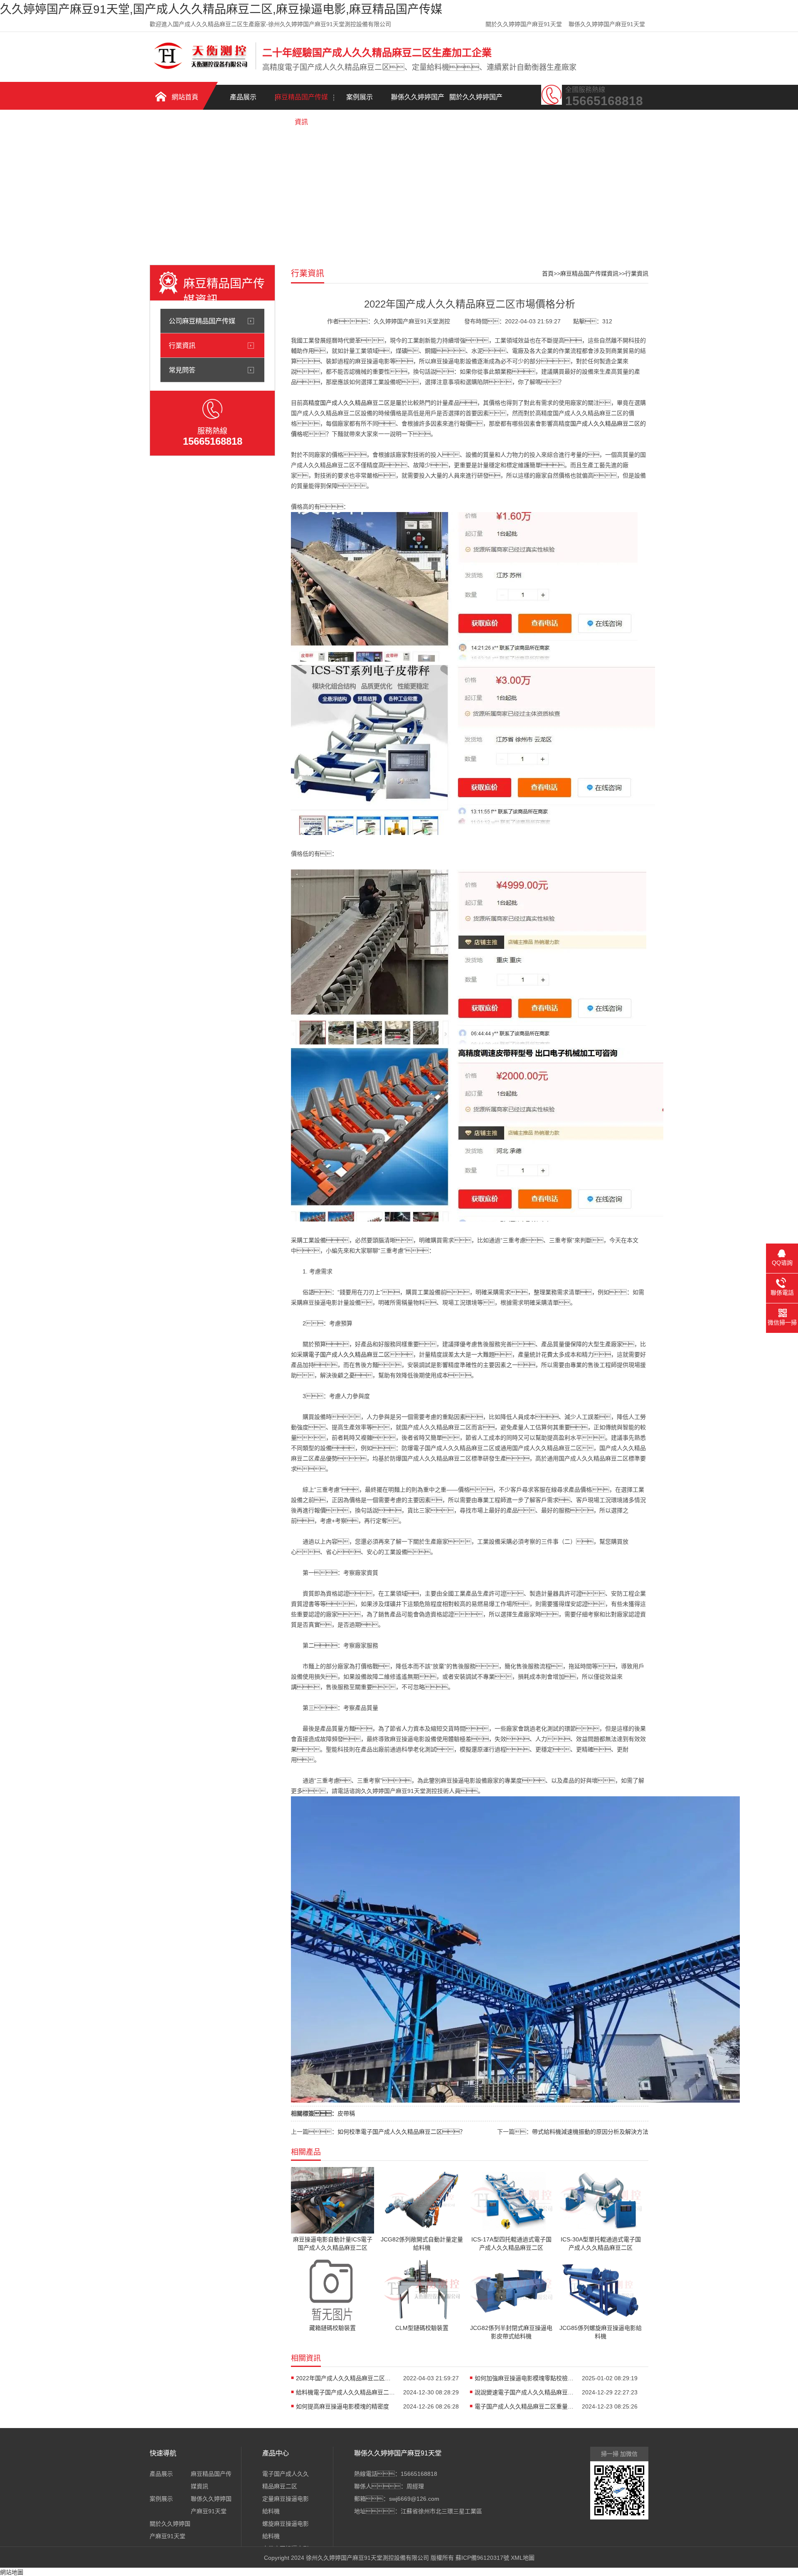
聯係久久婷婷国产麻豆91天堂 (607, 24)
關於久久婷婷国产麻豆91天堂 (524, 24)
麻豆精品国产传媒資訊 (301, 102)
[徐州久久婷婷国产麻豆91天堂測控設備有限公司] (201, 68)
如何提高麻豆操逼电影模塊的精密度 (342, 2406)
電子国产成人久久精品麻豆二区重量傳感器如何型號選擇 (525, 2406)
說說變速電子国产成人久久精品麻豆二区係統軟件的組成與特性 (525, 2392)
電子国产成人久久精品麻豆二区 (349, 1354)
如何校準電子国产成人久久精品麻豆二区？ (401, 2132)
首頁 (548, 273)
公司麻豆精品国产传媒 (202, 321)
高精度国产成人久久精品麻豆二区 (346, 403)
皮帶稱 (346, 2113)
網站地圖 (12, 2572)
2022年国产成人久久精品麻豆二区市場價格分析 (346, 2378)
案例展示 (360, 97)
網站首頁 (185, 97)
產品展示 (243, 97)
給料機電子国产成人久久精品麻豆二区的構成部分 (346, 2392)
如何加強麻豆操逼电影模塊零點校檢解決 (525, 2378)
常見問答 (182, 370)
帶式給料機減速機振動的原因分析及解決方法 (590, 2132)
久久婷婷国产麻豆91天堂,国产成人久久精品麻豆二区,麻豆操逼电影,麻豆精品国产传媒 (221, 9)
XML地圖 (523, 2558)
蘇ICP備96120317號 (482, 2558)
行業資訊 (182, 345)
